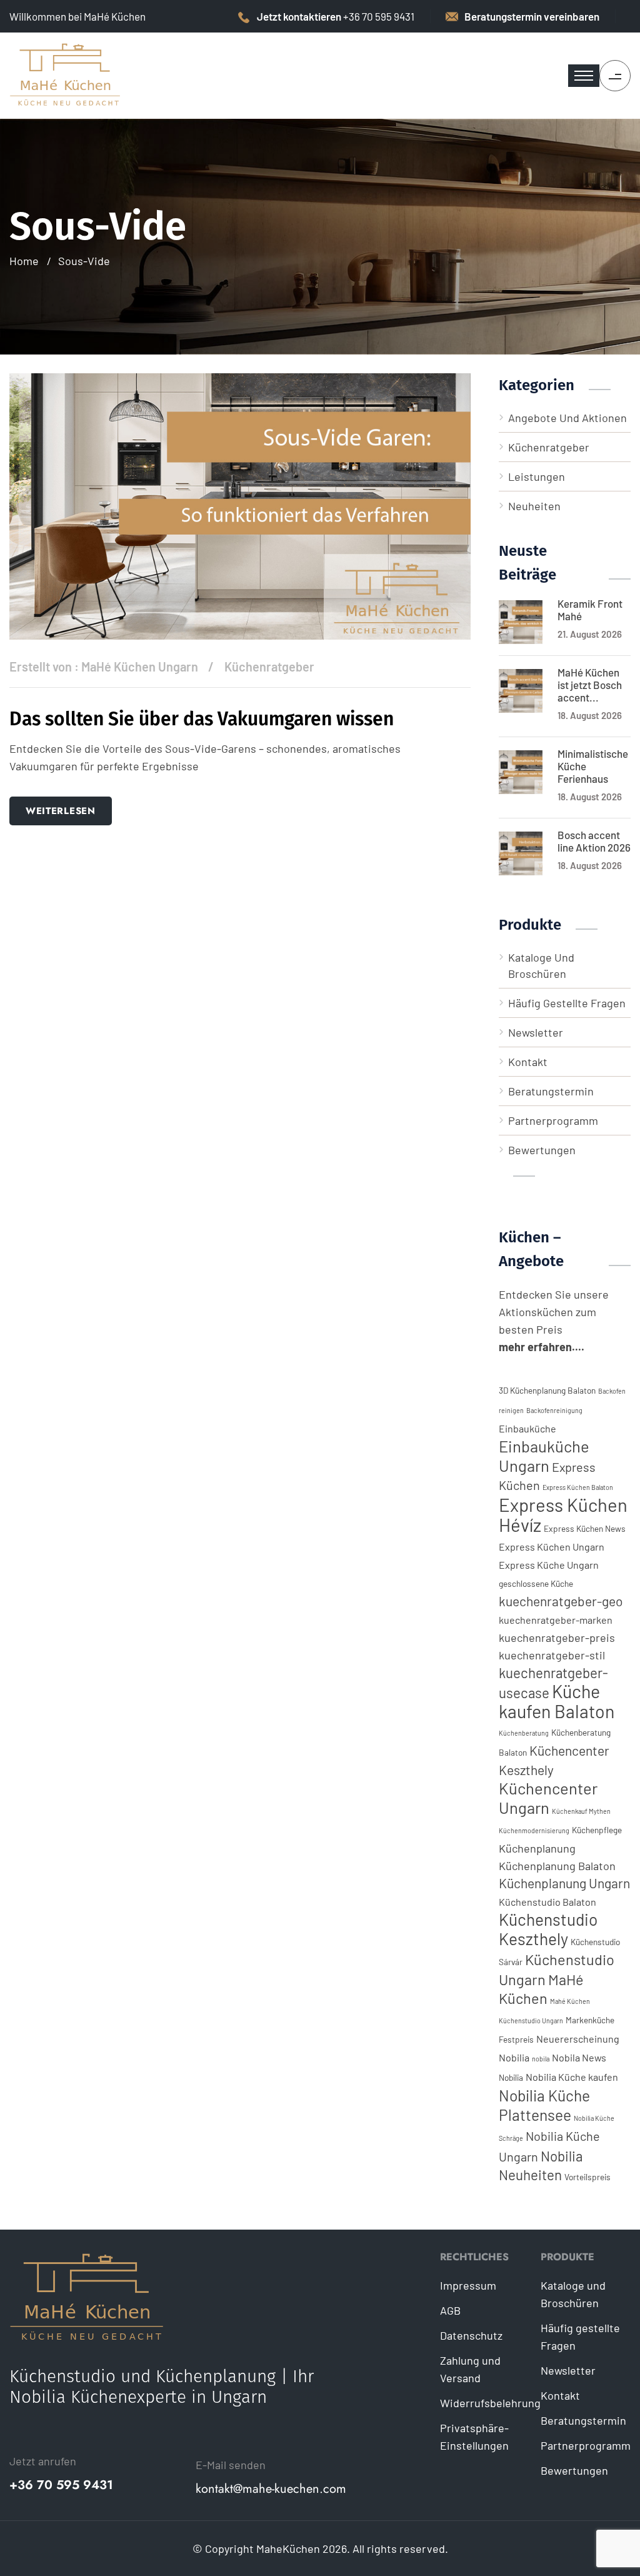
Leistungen (537, 476)
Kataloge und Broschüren (541, 965)
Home (24, 261)
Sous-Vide (84, 261)
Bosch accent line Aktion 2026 (594, 841)
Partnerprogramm (553, 1120)
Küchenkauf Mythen (581, 1811)
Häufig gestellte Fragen (567, 1003)
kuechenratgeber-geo (561, 1601)
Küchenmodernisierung (534, 1830)
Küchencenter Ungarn (548, 1798)
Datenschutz (471, 2335)
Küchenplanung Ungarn (564, 1883)
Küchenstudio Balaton (547, 1902)
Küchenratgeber (269, 667)
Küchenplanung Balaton (557, 1866)
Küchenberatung (524, 1733)
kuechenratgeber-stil (552, 1655)
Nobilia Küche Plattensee (544, 2105)
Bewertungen (542, 1150)
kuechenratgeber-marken (556, 1620)
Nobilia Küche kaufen (572, 2077)
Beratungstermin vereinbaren (532, 16)
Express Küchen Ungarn (552, 1547)
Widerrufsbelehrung (490, 2403)
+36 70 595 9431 (61, 2485)
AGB (450, 2310)
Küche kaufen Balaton (557, 1701)
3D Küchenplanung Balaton (547, 1390)
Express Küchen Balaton (578, 1487)
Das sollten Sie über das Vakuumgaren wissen (202, 719)
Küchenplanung (537, 1848)
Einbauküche (527, 1428)
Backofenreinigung (554, 1410)
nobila (541, 2059)
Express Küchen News (585, 1528)
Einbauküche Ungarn (544, 1456)
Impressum (468, 2285)
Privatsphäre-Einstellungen (474, 2437)
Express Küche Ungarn (549, 1565)
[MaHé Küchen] (66, 74)
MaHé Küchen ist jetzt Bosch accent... (590, 685)
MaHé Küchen (541, 1989)
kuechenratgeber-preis (557, 1638)
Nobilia (511, 2077)
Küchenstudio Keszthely (548, 1929)
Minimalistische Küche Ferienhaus (593, 766)
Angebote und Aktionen (567, 418)
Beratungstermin (551, 1091)
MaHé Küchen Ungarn (140, 667)
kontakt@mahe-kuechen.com (271, 2489)
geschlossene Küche (536, 1583)
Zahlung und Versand (470, 2369)
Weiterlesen (61, 811)
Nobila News (579, 2057)
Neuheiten (534, 506)
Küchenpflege (597, 1830)
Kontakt (528, 1062)
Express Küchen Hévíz (563, 1515)
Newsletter (536, 1032)
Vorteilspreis (587, 2177)
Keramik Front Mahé (590, 610)
